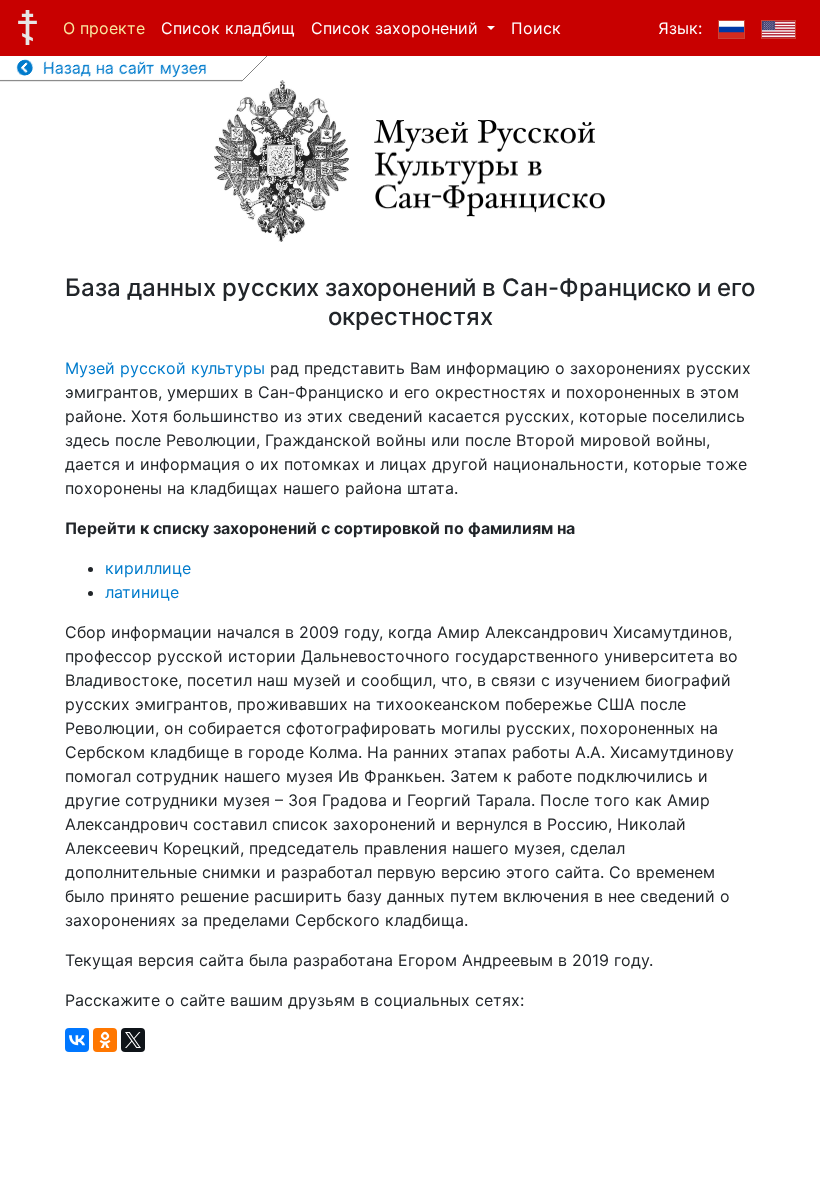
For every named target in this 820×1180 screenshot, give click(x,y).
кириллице (148, 568)
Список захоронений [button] (397, 28)
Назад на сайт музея (120, 68)
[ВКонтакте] (77, 1040)
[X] (133, 1040)
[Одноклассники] (105, 1040)
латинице (142, 592)
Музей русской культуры (165, 368)
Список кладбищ (228, 28)
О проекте (104, 28)
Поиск (536, 28)
